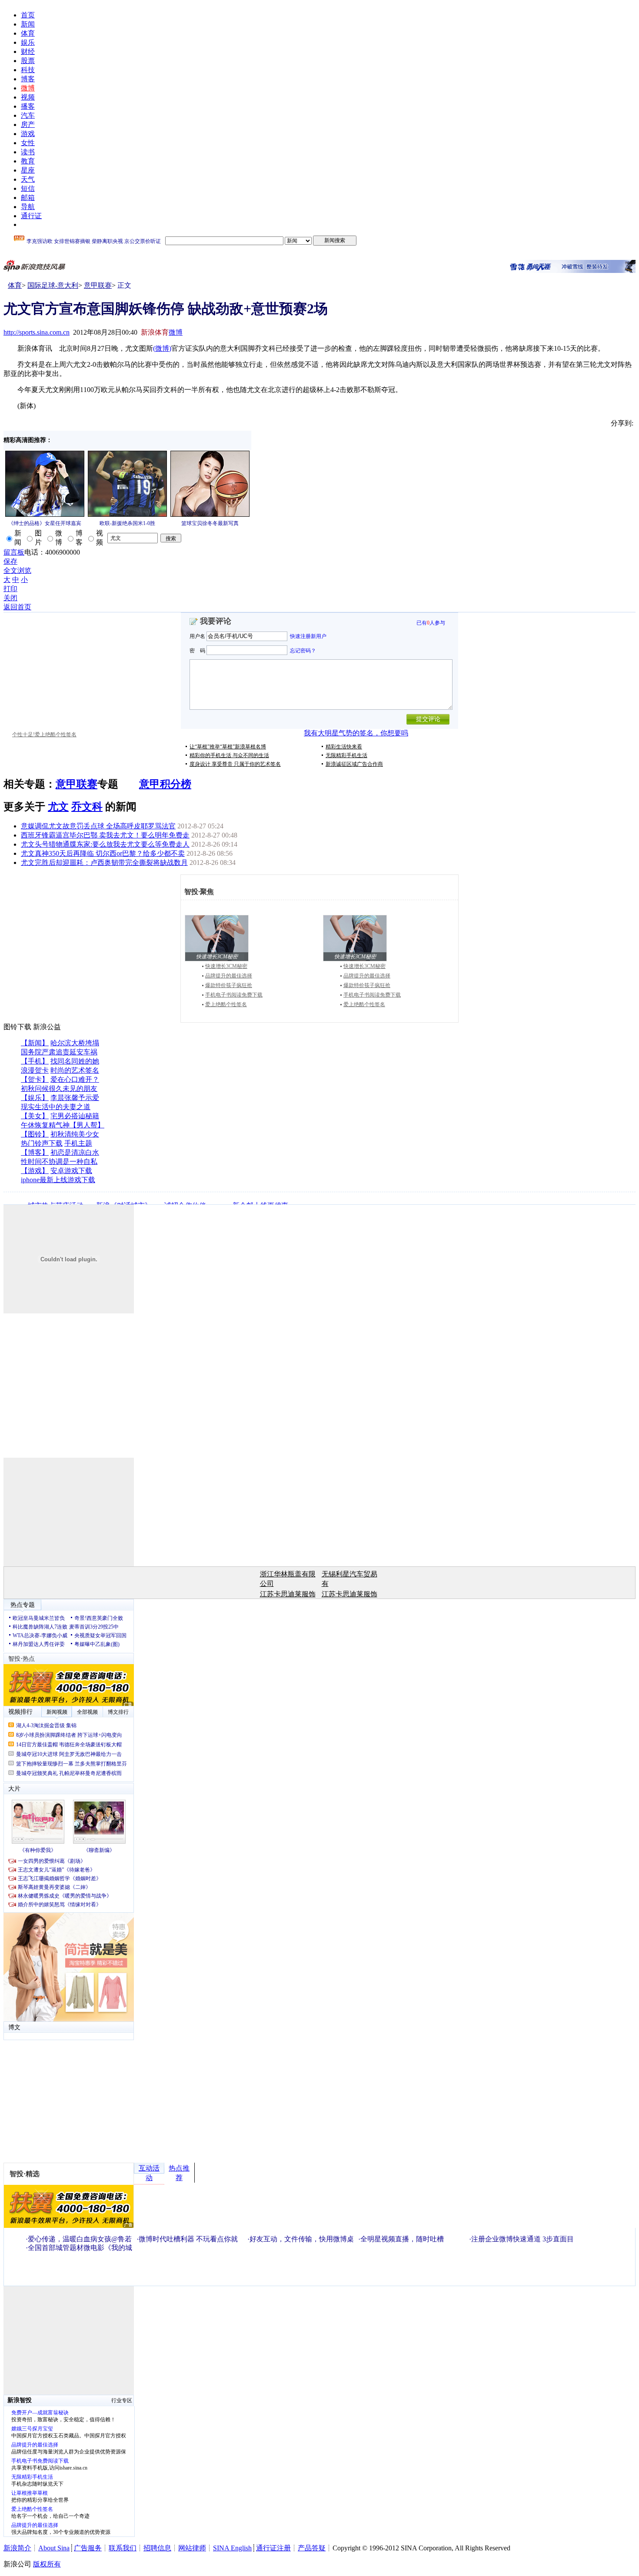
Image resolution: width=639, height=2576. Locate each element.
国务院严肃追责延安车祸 (59, 1052)
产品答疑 (312, 2548)
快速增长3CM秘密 (226, 966)
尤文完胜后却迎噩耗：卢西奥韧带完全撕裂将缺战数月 (104, 863)
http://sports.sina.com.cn (37, 332)
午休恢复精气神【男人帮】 (63, 1125)
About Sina (54, 2548)
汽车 (28, 115)
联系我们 (123, 2548)
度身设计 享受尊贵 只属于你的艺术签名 (235, 764)
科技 (28, 70)
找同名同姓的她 (75, 1061)
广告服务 (88, 2548)
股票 (28, 61)
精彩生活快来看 (344, 747)
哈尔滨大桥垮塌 (75, 1043)
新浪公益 (47, 1027)
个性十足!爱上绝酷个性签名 (44, 735)
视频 (28, 97)
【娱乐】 (35, 1098)
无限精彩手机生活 (346, 755)
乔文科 (87, 807)
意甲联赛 (98, 285)
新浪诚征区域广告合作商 (354, 764)
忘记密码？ (303, 650)
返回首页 (17, 607)
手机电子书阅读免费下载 (234, 995)
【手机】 (35, 1061)
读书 (28, 152)
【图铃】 (35, 1134)
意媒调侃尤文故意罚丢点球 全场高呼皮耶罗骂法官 (98, 826)
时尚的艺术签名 (75, 1070)
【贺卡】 (35, 1079)
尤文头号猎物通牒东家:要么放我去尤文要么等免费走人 (105, 844)
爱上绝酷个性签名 (226, 1004)
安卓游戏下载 (71, 1171)
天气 (28, 179)
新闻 (28, 24)
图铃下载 (17, 1027)
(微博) (162, 348)
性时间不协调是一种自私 (59, 1162)
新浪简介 (17, 2548)
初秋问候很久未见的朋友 (59, 1089)
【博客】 (35, 1152)
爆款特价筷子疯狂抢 (229, 985)
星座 (28, 170)
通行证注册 (273, 2548)
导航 (28, 207)
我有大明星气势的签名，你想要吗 (356, 733)
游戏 (28, 134)
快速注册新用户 (308, 636)
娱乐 (28, 42)
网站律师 (192, 2548)
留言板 (14, 552)
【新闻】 (35, 1043)
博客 (28, 79)
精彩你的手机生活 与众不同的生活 (229, 755)
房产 (28, 125)
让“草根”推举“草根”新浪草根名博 (228, 747)
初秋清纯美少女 (75, 1134)
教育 (28, 161)
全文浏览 (17, 570)
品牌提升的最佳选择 (229, 976)
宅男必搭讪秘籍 (75, 1116)
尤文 (58, 807)
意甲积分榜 (165, 784)
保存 (10, 561)
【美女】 (35, 1116)
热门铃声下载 (42, 1143)
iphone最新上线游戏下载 (58, 1180)
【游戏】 (35, 1171)
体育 (28, 33)
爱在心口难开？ (75, 1079)
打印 (10, 589)
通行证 (31, 216)
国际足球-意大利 (53, 285)
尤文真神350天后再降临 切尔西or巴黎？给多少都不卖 (103, 853)
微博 (28, 88)
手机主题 (78, 1143)
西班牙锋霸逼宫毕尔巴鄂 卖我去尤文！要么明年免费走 (105, 835)
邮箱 (28, 198)
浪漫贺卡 (35, 1070)
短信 (28, 188)
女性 (28, 143)
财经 (28, 52)
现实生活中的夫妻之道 (56, 1107)
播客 (28, 106)
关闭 (10, 598)
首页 (28, 15)
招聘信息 (157, 2548)
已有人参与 (431, 623)
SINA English (232, 2548)
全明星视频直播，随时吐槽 (402, 2239)
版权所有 (47, 2564)
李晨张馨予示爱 (75, 1098)
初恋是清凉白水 (75, 1152)
